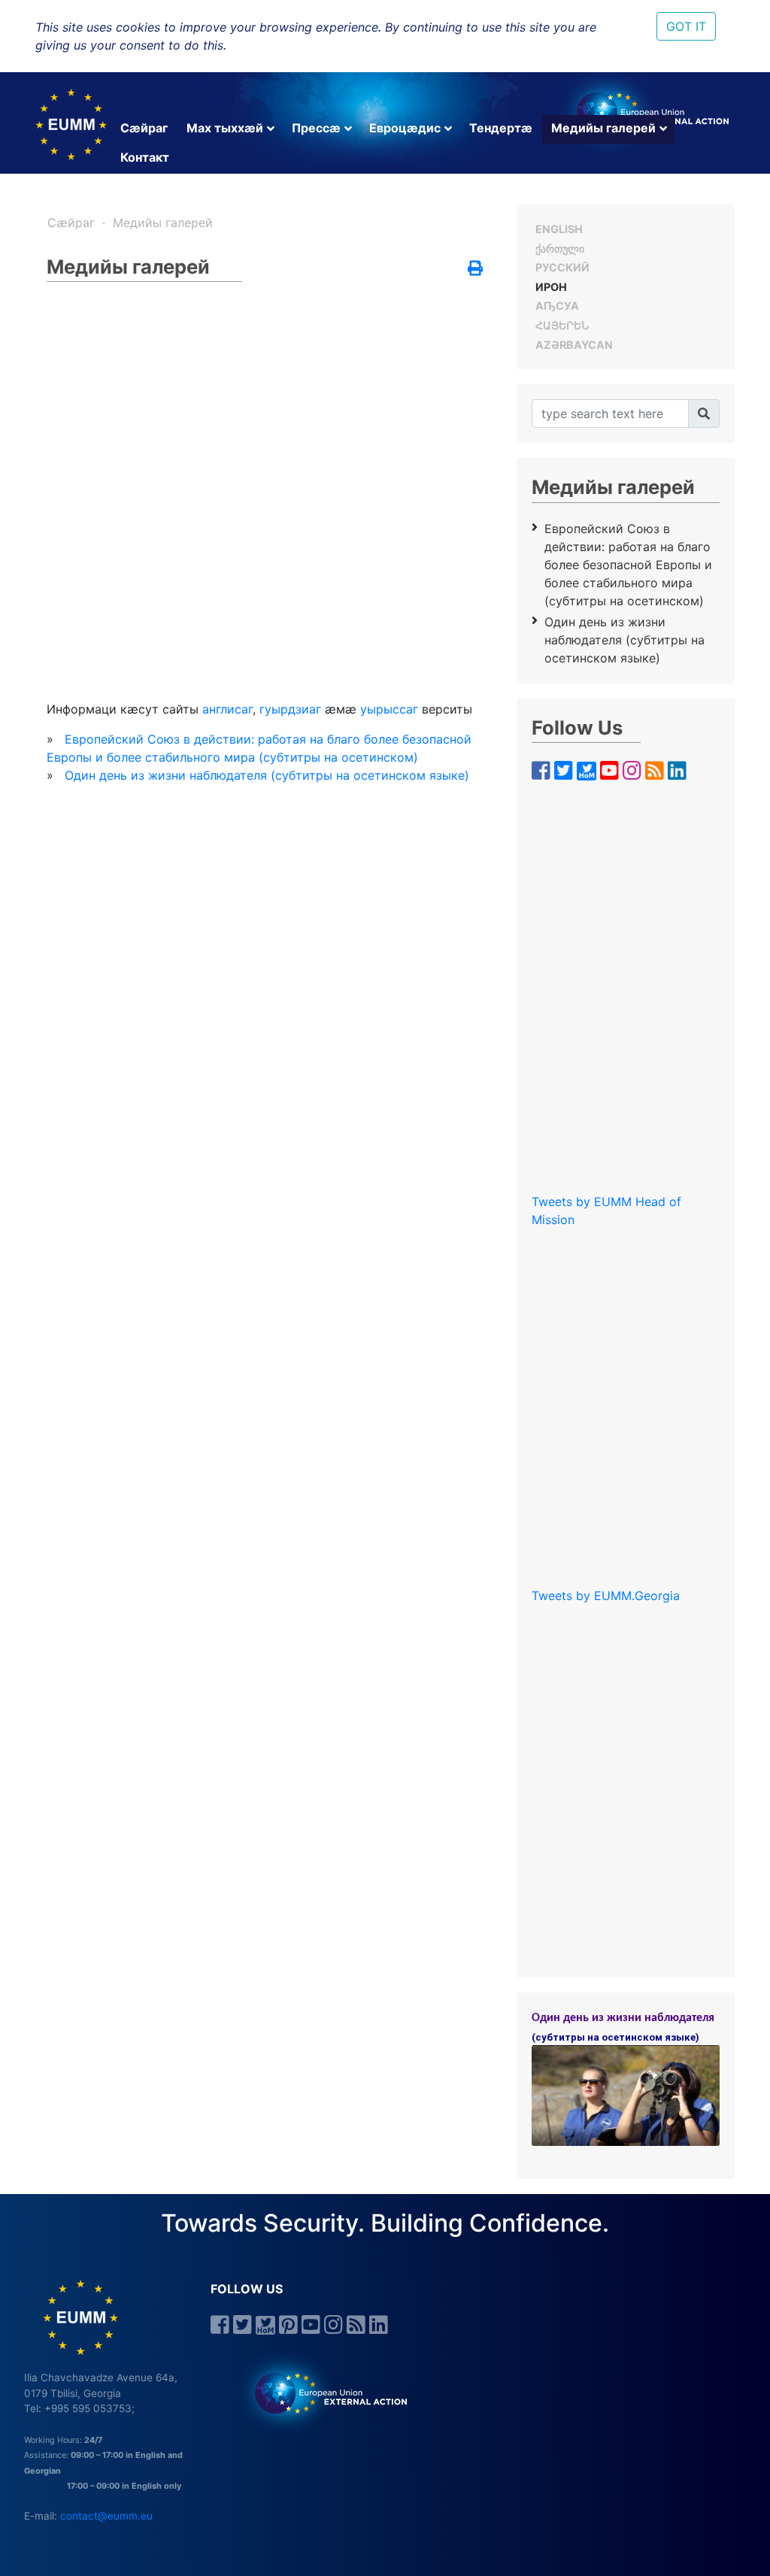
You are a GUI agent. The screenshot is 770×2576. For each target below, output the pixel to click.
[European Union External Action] (323, 2393)
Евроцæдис (405, 128)
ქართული (560, 249)
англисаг (227, 709)
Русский (562, 267)
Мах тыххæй (225, 128)
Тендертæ (501, 128)
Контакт (145, 157)
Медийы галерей (603, 128)
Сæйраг (144, 128)
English (559, 229)
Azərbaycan (574, 345)
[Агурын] (704, 414)
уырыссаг (389, 709)
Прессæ (316, 128)
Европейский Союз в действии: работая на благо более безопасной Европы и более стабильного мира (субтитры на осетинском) (628, 565)
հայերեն (562, 325)
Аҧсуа (557, 306)
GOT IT (686, 26)
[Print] (475, 269)
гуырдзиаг (290, 709)
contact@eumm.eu (106, 2516)
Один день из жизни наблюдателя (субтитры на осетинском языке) (267, 775)
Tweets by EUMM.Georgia (606, 1596)
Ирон (551, 287)
